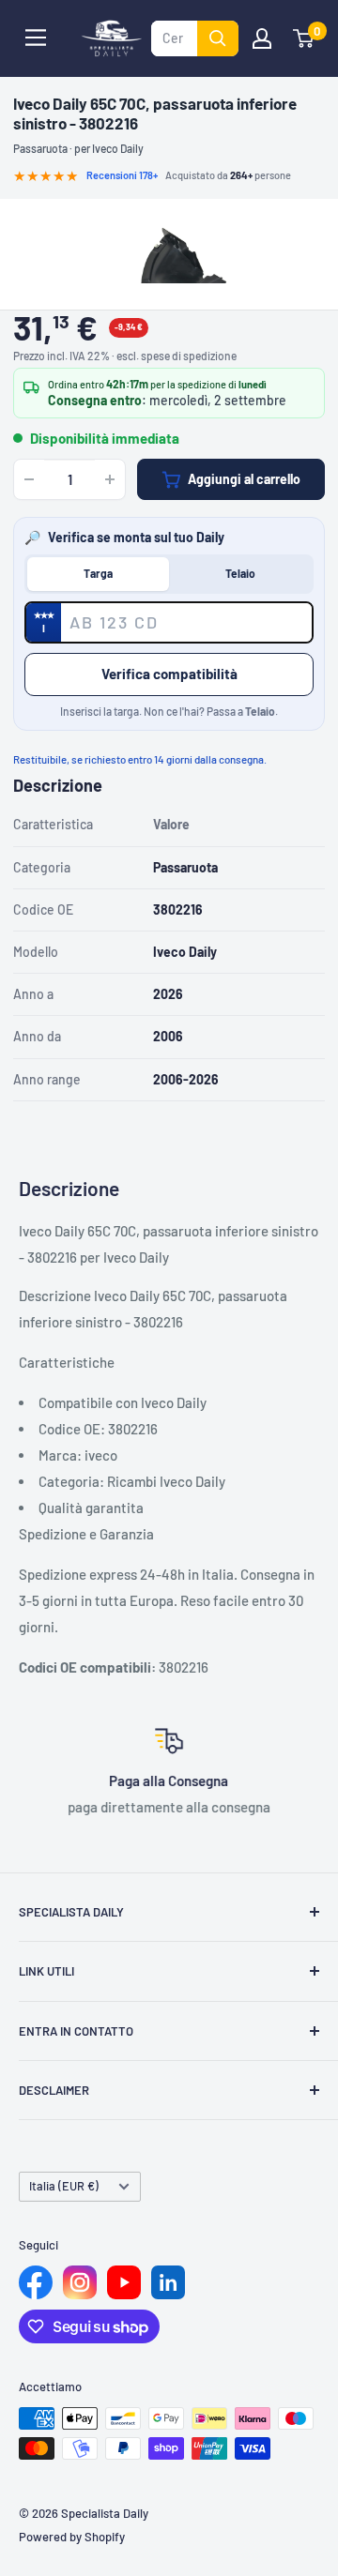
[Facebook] (36, 2282)
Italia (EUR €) (64, 2186)
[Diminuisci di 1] (29, 479)
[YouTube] (124, 2282)
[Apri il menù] (36, 38)
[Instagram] (80, 2282)
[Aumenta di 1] (110, 479)
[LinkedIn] (168, 2282)
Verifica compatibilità (169, 674)
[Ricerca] (218, 38)
